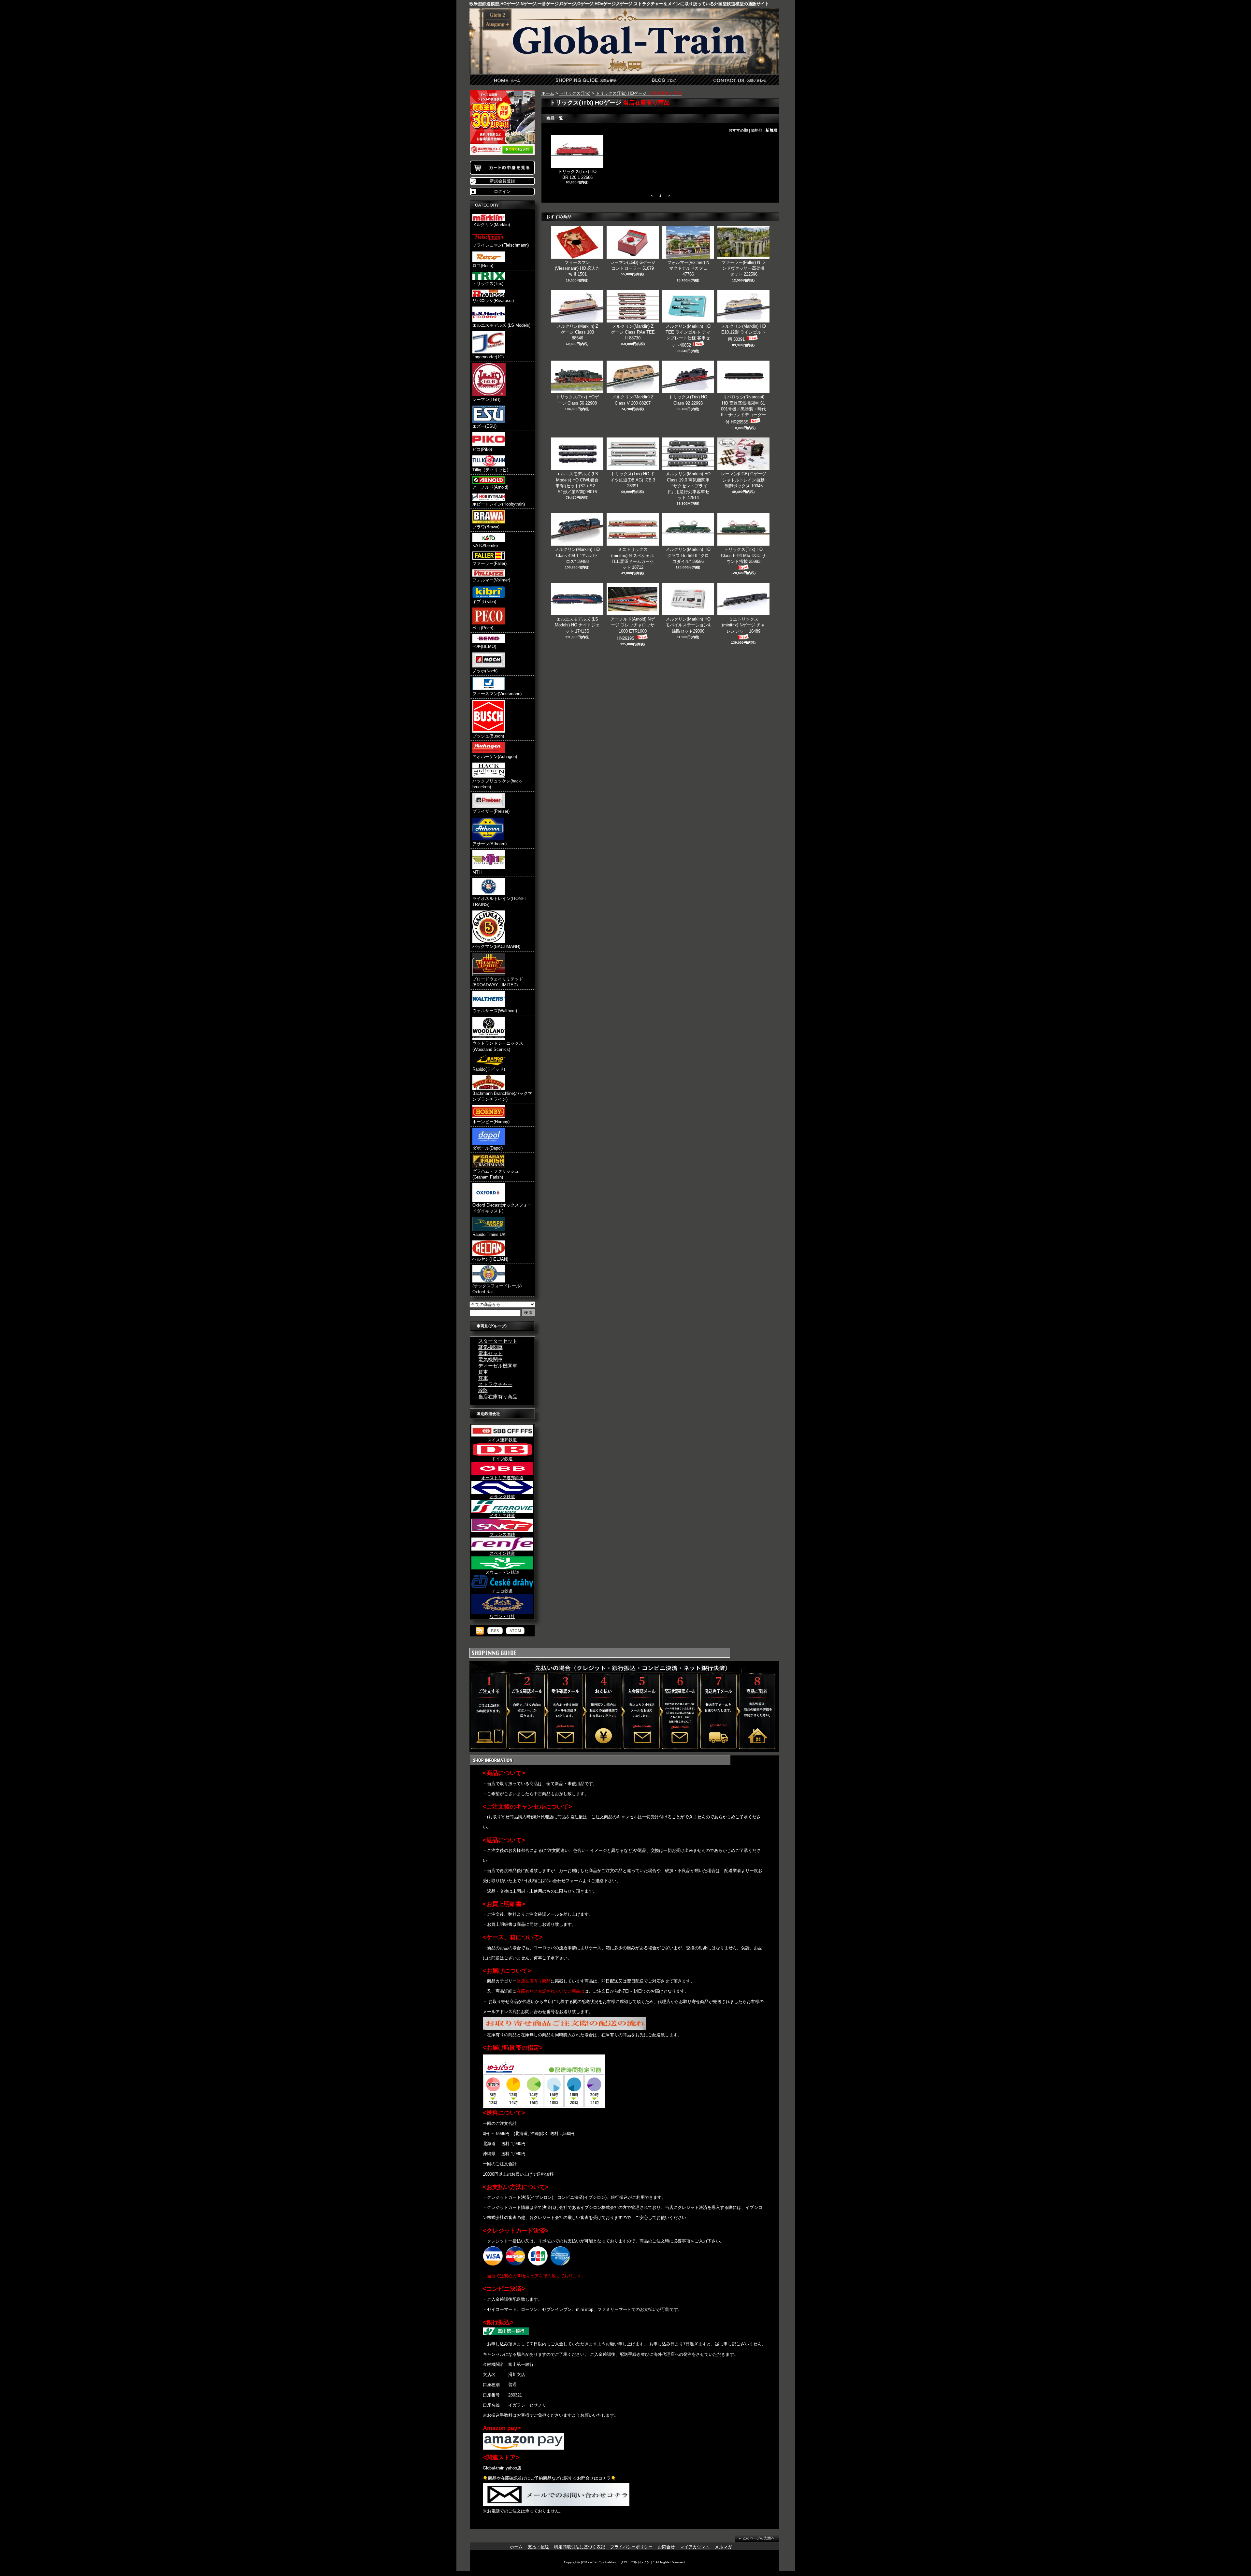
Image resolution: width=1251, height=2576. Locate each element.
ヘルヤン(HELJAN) (490, 1259)
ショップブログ (663, 80)
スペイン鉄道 (502, 1553)
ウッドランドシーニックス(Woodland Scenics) (498, 1046)
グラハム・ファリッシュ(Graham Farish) (496, 1174)
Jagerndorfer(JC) (488, 357)
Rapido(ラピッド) (489, 1069)
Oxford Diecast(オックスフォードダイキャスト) (502, 1208)
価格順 (757, 130)
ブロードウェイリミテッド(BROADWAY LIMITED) (498, 982)
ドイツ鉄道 (502, 1459)
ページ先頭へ (757, 2538)
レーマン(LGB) (486, 400)
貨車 (483, 1372)
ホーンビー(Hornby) (491, 1122)
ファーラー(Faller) (489, 563)
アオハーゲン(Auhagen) (495, 757)
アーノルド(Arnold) (490, 487)
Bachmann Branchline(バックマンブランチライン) (502, 1096)
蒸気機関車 (490, 1347)
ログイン (502, 191)
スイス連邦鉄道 (502, 1440)
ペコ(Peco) (483, 628)
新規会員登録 (502, 181)
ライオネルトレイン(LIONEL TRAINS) (500, 902)
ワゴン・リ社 (502, 1617)
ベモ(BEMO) (484, 646)
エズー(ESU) (484, 426)
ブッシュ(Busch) (488, 736)
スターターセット (498, 1341)
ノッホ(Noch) (485, 671)
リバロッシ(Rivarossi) (493, 301)
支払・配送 (538, 2547)
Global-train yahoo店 (502, 2468)
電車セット (490, 1353)
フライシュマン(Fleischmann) (501, 245)
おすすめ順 (738, 130)
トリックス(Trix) (488, 284)
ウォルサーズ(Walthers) (495, 1011)
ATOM (515, 1631)
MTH (477, 872)
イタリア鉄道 (502, 1516)
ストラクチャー (495, 1384)
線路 (483, 1390)
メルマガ (723, 2547)
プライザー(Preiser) (491, 811)
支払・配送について (586, 80)
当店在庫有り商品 (498, 1397)
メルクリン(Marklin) (491, 225)
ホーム (508, 80)
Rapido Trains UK (489, 1234)
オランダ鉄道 (502, 1497)
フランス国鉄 (502, 1534)
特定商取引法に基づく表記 (580, 2547)
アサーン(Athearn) (489, 844)
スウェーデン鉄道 (502, 1572)
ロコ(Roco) (483, 266)
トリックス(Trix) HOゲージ (639, 93)
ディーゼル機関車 (498, 1366)
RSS (495, 1631)
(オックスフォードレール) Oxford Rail (497, 1289)
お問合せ (740, 80)
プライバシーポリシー (631, 2547)
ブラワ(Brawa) (486, 527)
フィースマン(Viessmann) (497, 694)
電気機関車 (490, 1360)
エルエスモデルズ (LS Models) (501, 325)
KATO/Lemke (485, 545)
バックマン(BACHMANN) (496, 946)
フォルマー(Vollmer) (491, 580)
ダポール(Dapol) (488, 1148)
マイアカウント (695, 2547)
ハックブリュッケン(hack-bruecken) (497, 784)
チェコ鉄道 (502, 1591)
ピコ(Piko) (482, 449)
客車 (483, 1378)
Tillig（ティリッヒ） (492, 470)
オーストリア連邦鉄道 (502, 1478)
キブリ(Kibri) (484, 601)
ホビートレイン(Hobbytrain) (499, 504)
